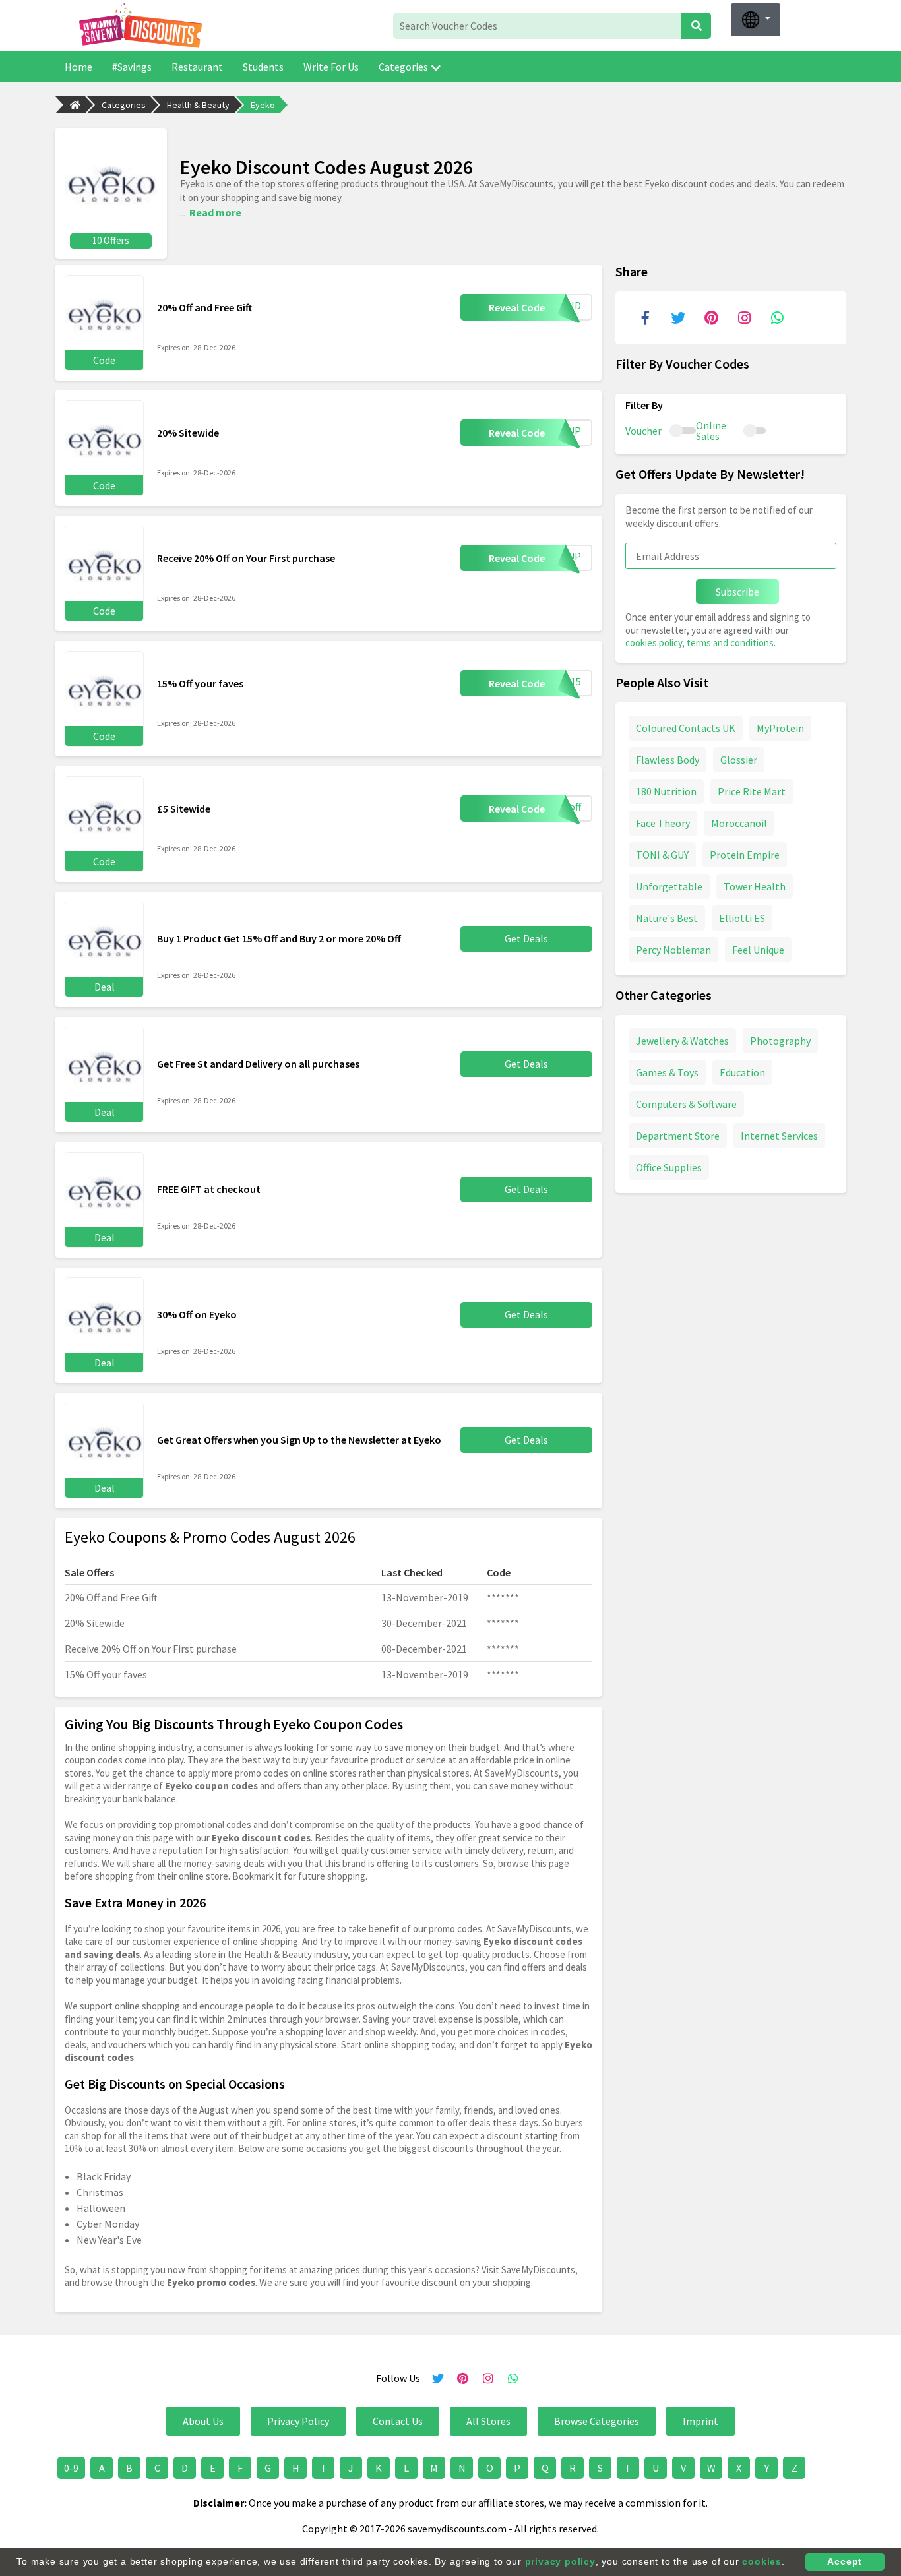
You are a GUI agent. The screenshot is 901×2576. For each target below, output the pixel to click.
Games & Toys (667, 1072)
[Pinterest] (711, 318)
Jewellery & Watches (682, 1040)
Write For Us (331, 67)
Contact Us (398, 2421)
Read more (215, 212)
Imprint (700, 2421)
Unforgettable (669, 886)
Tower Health (755, 886)
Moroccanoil (739, 822)
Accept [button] (845, 2561)
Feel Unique (758, 949)
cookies (762, 2561)
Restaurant (197, 67)
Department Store (678, 1135)
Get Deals (526, 938)
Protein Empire (745, 854)
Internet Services (779, 1135)
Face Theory (663, 822)
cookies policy (654, 643)
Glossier (739, 759)
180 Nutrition (666, 791)
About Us (203, 2421)
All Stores (488, 2421)
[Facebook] (645, 318)
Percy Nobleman (673, 949)
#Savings (132, 67)
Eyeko (263, 105)
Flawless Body (668, 759)
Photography (780, 1040)
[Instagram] (744, 318)
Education (742, 1072)
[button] (756, 20)
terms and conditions (730, 643)
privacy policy (560, 2561)
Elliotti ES (742, 917)
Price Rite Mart (752, 791)
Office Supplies (669, 1167)
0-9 (71, 2468)
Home (78, 67)
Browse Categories (597, 2421)
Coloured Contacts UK (686, 727)
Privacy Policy (298, 2421)
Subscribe (737, 592)
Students (263, 67)
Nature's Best (667, 917)
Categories (403, 67)
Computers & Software (686, 1103)
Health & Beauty (198, 105)
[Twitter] (678, 318)
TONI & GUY (662, 854)
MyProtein (780, 727)
